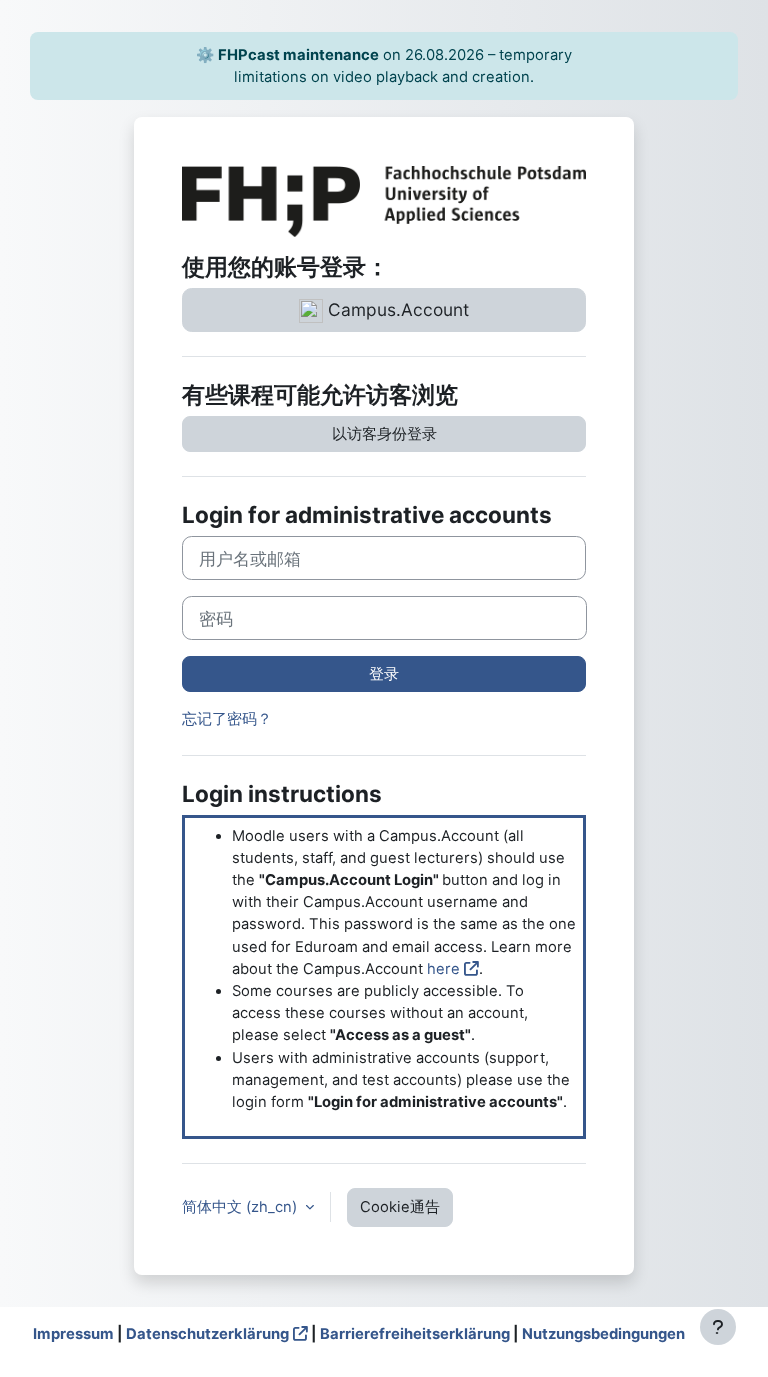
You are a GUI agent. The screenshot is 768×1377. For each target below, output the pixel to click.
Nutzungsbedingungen (603, 1334)
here (443, 969)
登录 (384, 674)
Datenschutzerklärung (207, 1334)
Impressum (73, 1334)
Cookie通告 (400, 1207)
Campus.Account (396, 309)
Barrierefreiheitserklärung (415, 1334)
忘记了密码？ (227, 719)
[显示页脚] (718, 1327)
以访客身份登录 (384, 434)
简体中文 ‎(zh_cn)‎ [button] (241, 1207)
